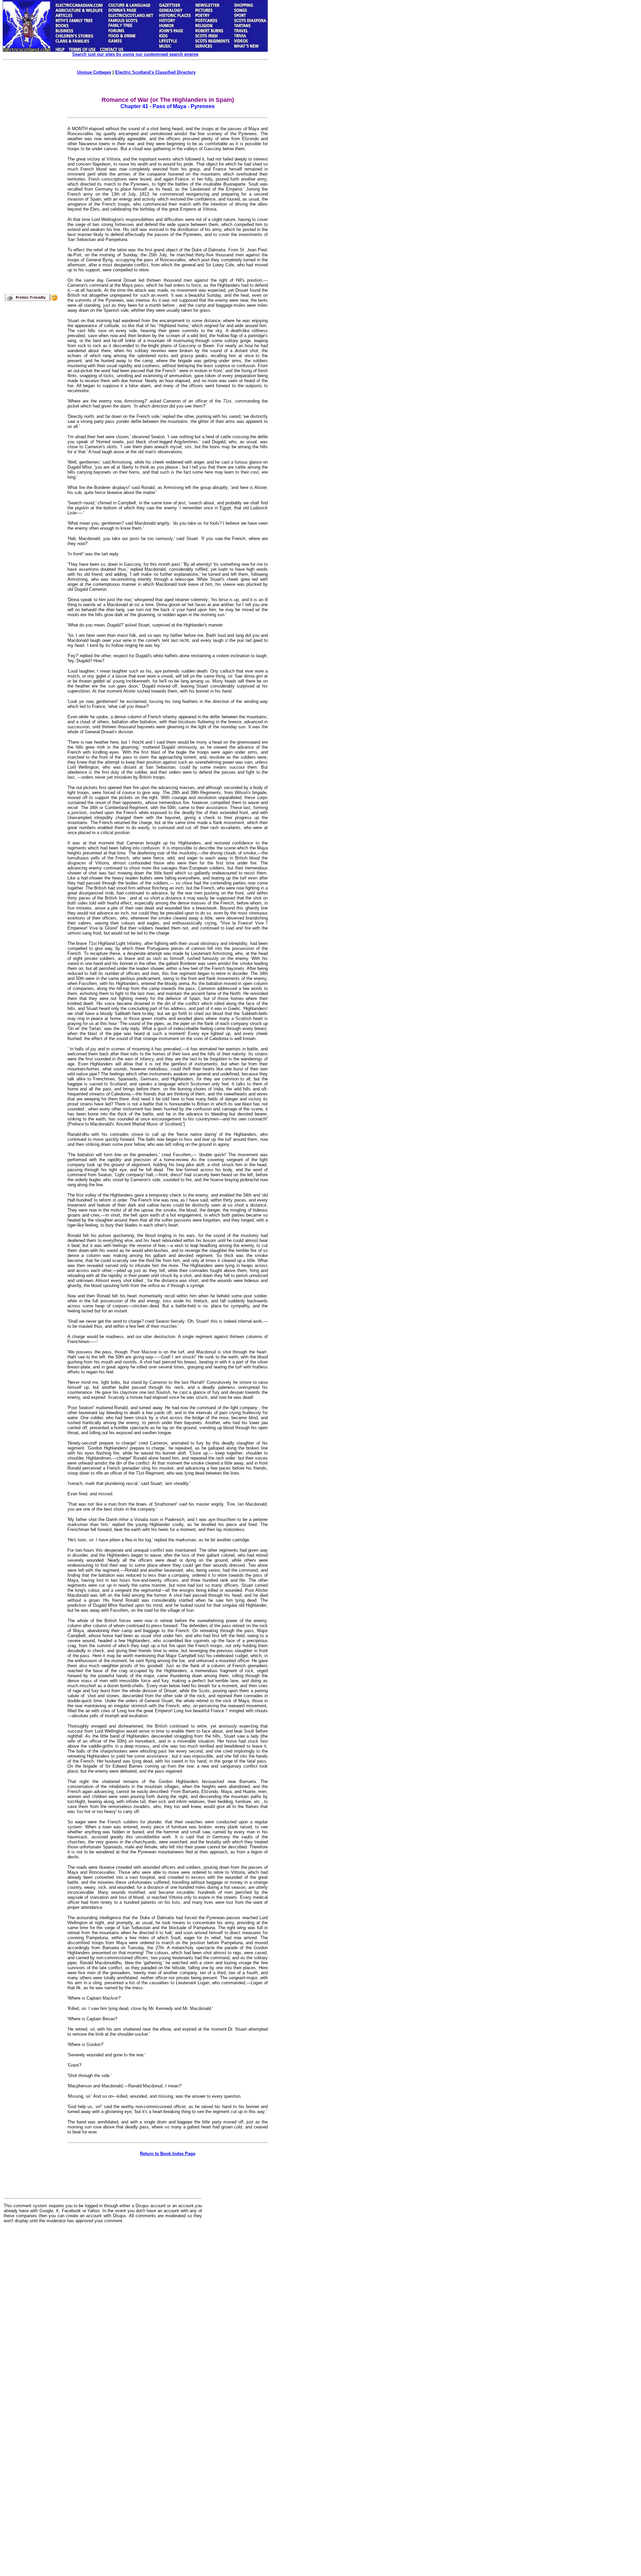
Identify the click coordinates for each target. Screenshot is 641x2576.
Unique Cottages (94, 72)
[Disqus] (103, 2311)
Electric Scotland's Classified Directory (155, 72)
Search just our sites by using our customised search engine (135, 54)
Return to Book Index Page (168, 2154)
